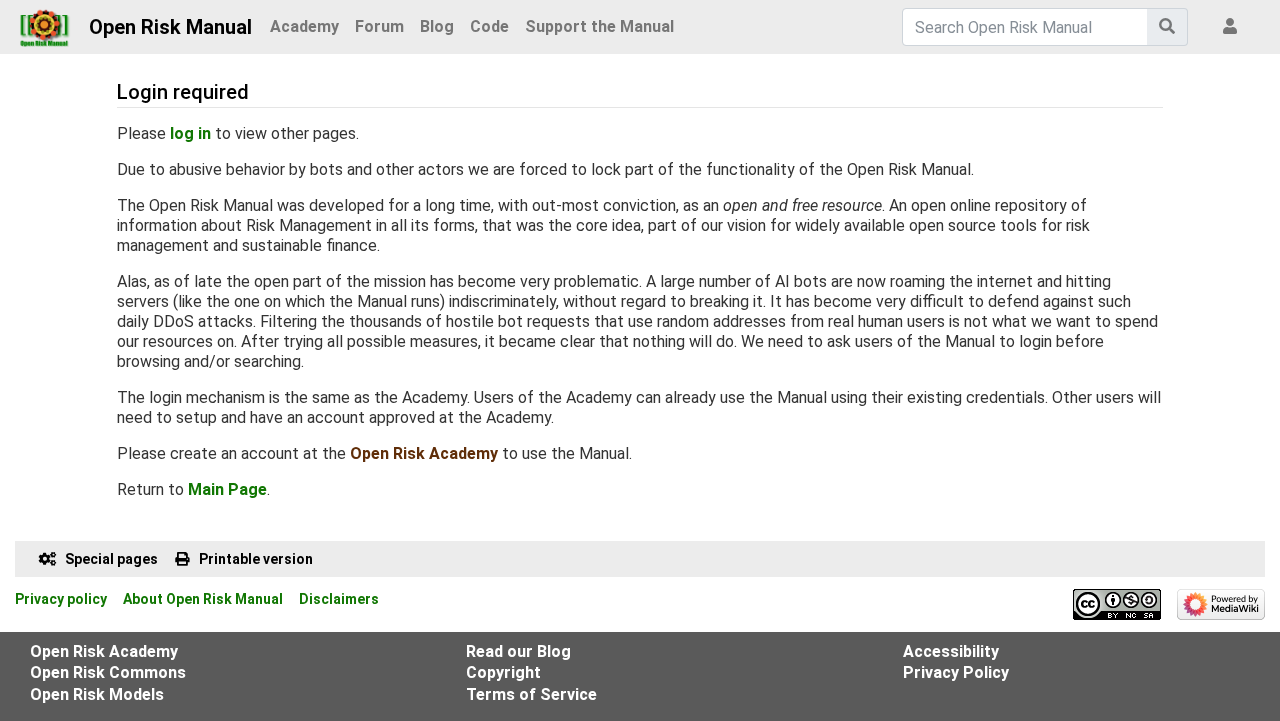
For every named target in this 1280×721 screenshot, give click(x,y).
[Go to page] (1167, 27)
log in (190, 133)
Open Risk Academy (424, 453)
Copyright (503, 672)
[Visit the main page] (44, 22)
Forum (379, 26)
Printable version (256, 559)
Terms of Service (531, 694)
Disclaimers (339, 599)
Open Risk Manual (170, 27)
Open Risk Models (97, 694)
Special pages (111, 559)
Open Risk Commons (108, 672)
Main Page (227, 489)
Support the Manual (599, 26)
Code (489, 26)
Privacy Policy (956, 672)
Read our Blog (518, 651)
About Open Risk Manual (203, 599)
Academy (304, 26)
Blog (437, 26)
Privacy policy (61, 599)
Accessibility (951, 651)
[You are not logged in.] (1234, 27)
